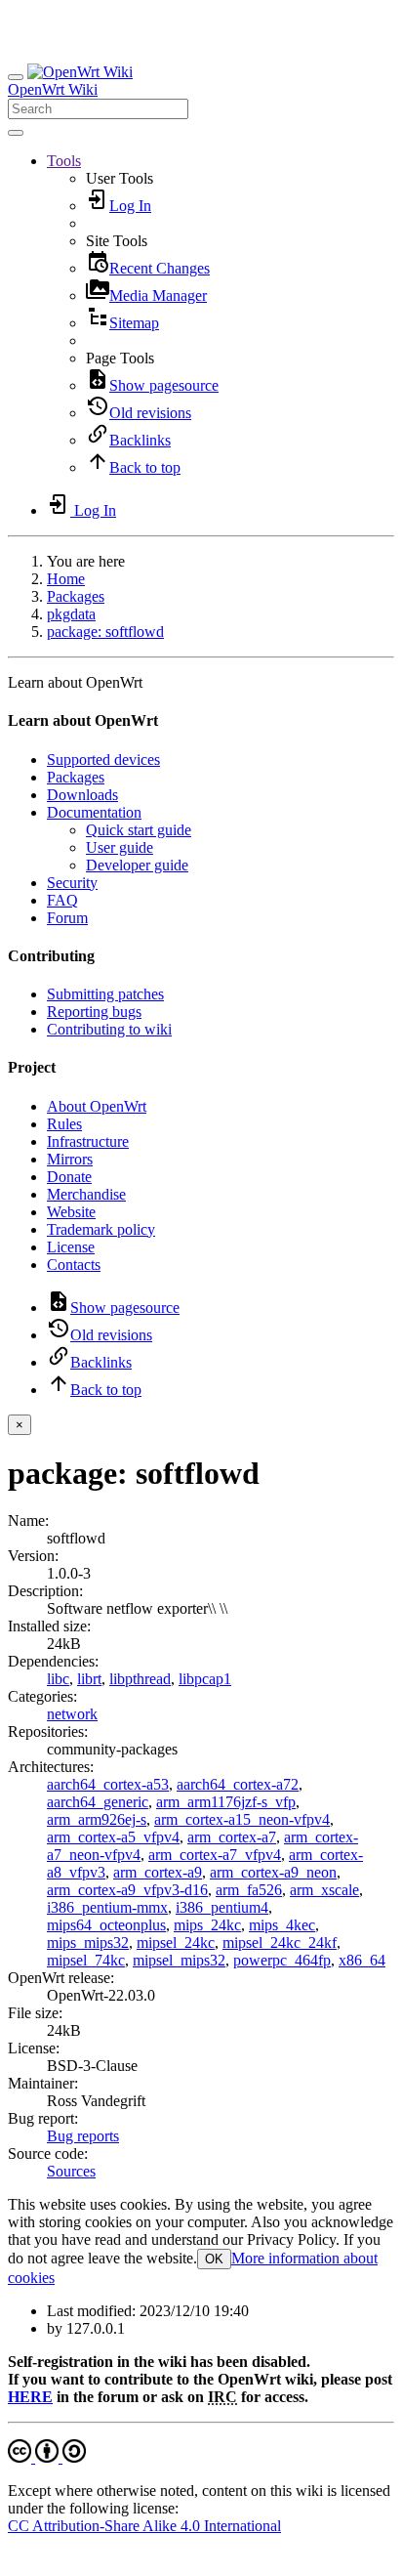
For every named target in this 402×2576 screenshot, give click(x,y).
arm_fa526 (249, 1890)
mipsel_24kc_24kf (280, 1943)
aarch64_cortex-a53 (108, 1784)
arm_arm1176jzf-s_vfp (226, 1802)
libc (58, 1679)
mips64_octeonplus (106, 1925)
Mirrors (70, 1159)
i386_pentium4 (222, 1907)
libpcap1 (205, 1679)
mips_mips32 (88, 1943)
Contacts (74, 1265)
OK (214, 2259)
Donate (69, 1177)
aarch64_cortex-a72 (238, 1784)
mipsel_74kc (86, 1960)
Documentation (94, 812)
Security (72, 883)
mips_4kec (282, 1925)
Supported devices (103, 760)
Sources (71, 2171)
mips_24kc (207, 1925)
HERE (30, 2397)
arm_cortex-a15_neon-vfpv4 (242, 1819)
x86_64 (362, 1960)
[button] (64, 161)
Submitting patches (105, 994)
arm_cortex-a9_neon (273, 1872)
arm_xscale (324, 1890)
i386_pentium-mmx (107, 1907)
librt (89, 1679)
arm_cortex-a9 (158, 1872)
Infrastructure (88, 1141)
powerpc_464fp (282, 1960)
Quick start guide (139, 830)
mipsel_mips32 (179, 1960)
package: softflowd (105, 632)
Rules (64, 1124)
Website (71, 1212)
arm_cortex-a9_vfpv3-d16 (127, 1890)
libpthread (140, 1679)
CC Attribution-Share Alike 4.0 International (144, 2526)
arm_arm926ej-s (97, 1819)
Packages (76, 596)
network (72, 1714)
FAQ (62, 900)
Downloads (82, 795)
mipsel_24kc (176, 1943)
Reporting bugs (94, 1012)
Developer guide (137, 865)
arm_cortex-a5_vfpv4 (113, 1837)
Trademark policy (101, 1229)
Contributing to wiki (109, 1029)
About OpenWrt (97, 1106)
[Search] (16, 133)
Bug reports (83, 2136)
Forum (67, 918)
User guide (120, 847)
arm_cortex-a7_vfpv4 (215, 1855)
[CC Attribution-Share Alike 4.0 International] (47, 2457)
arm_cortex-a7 (232, 1837)
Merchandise (86, 1194)
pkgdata (71, 614)
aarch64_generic (98, 1802)
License (71, 1247)
